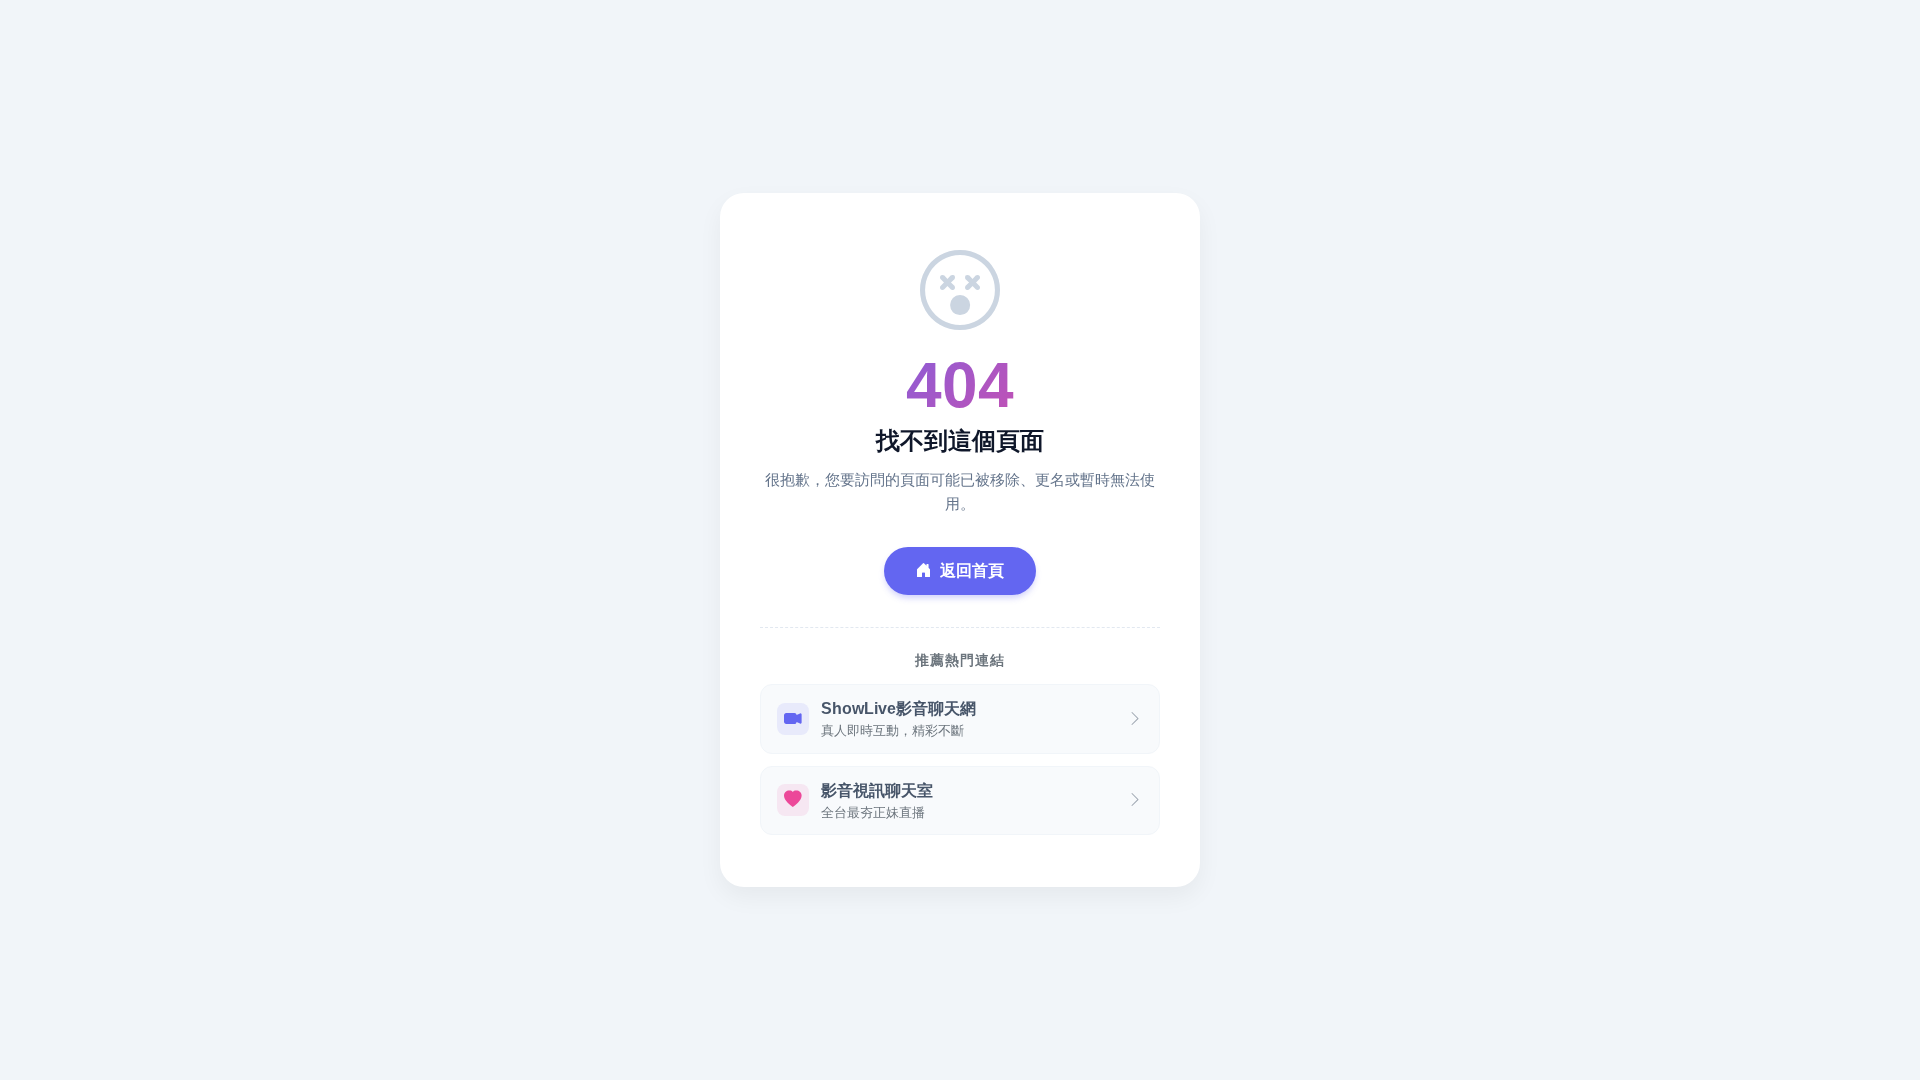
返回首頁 (972, 570)
